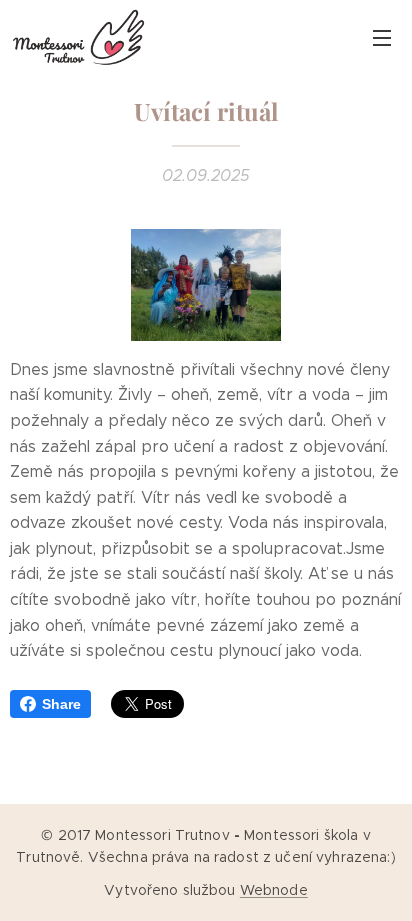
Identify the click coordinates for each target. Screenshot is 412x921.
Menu (382, 37)
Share (61, 704)
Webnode (274, 890)
